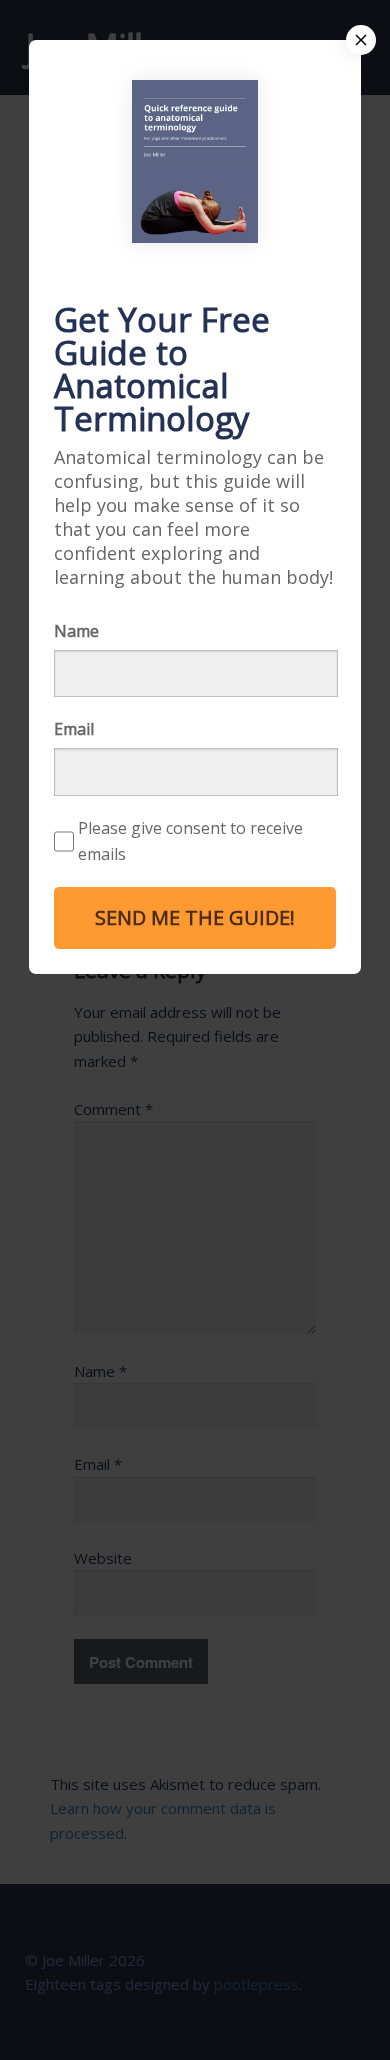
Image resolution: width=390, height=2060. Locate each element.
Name (76, 631)
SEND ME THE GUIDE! (195, 917)
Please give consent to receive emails (190, 841)
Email (74, 729)
